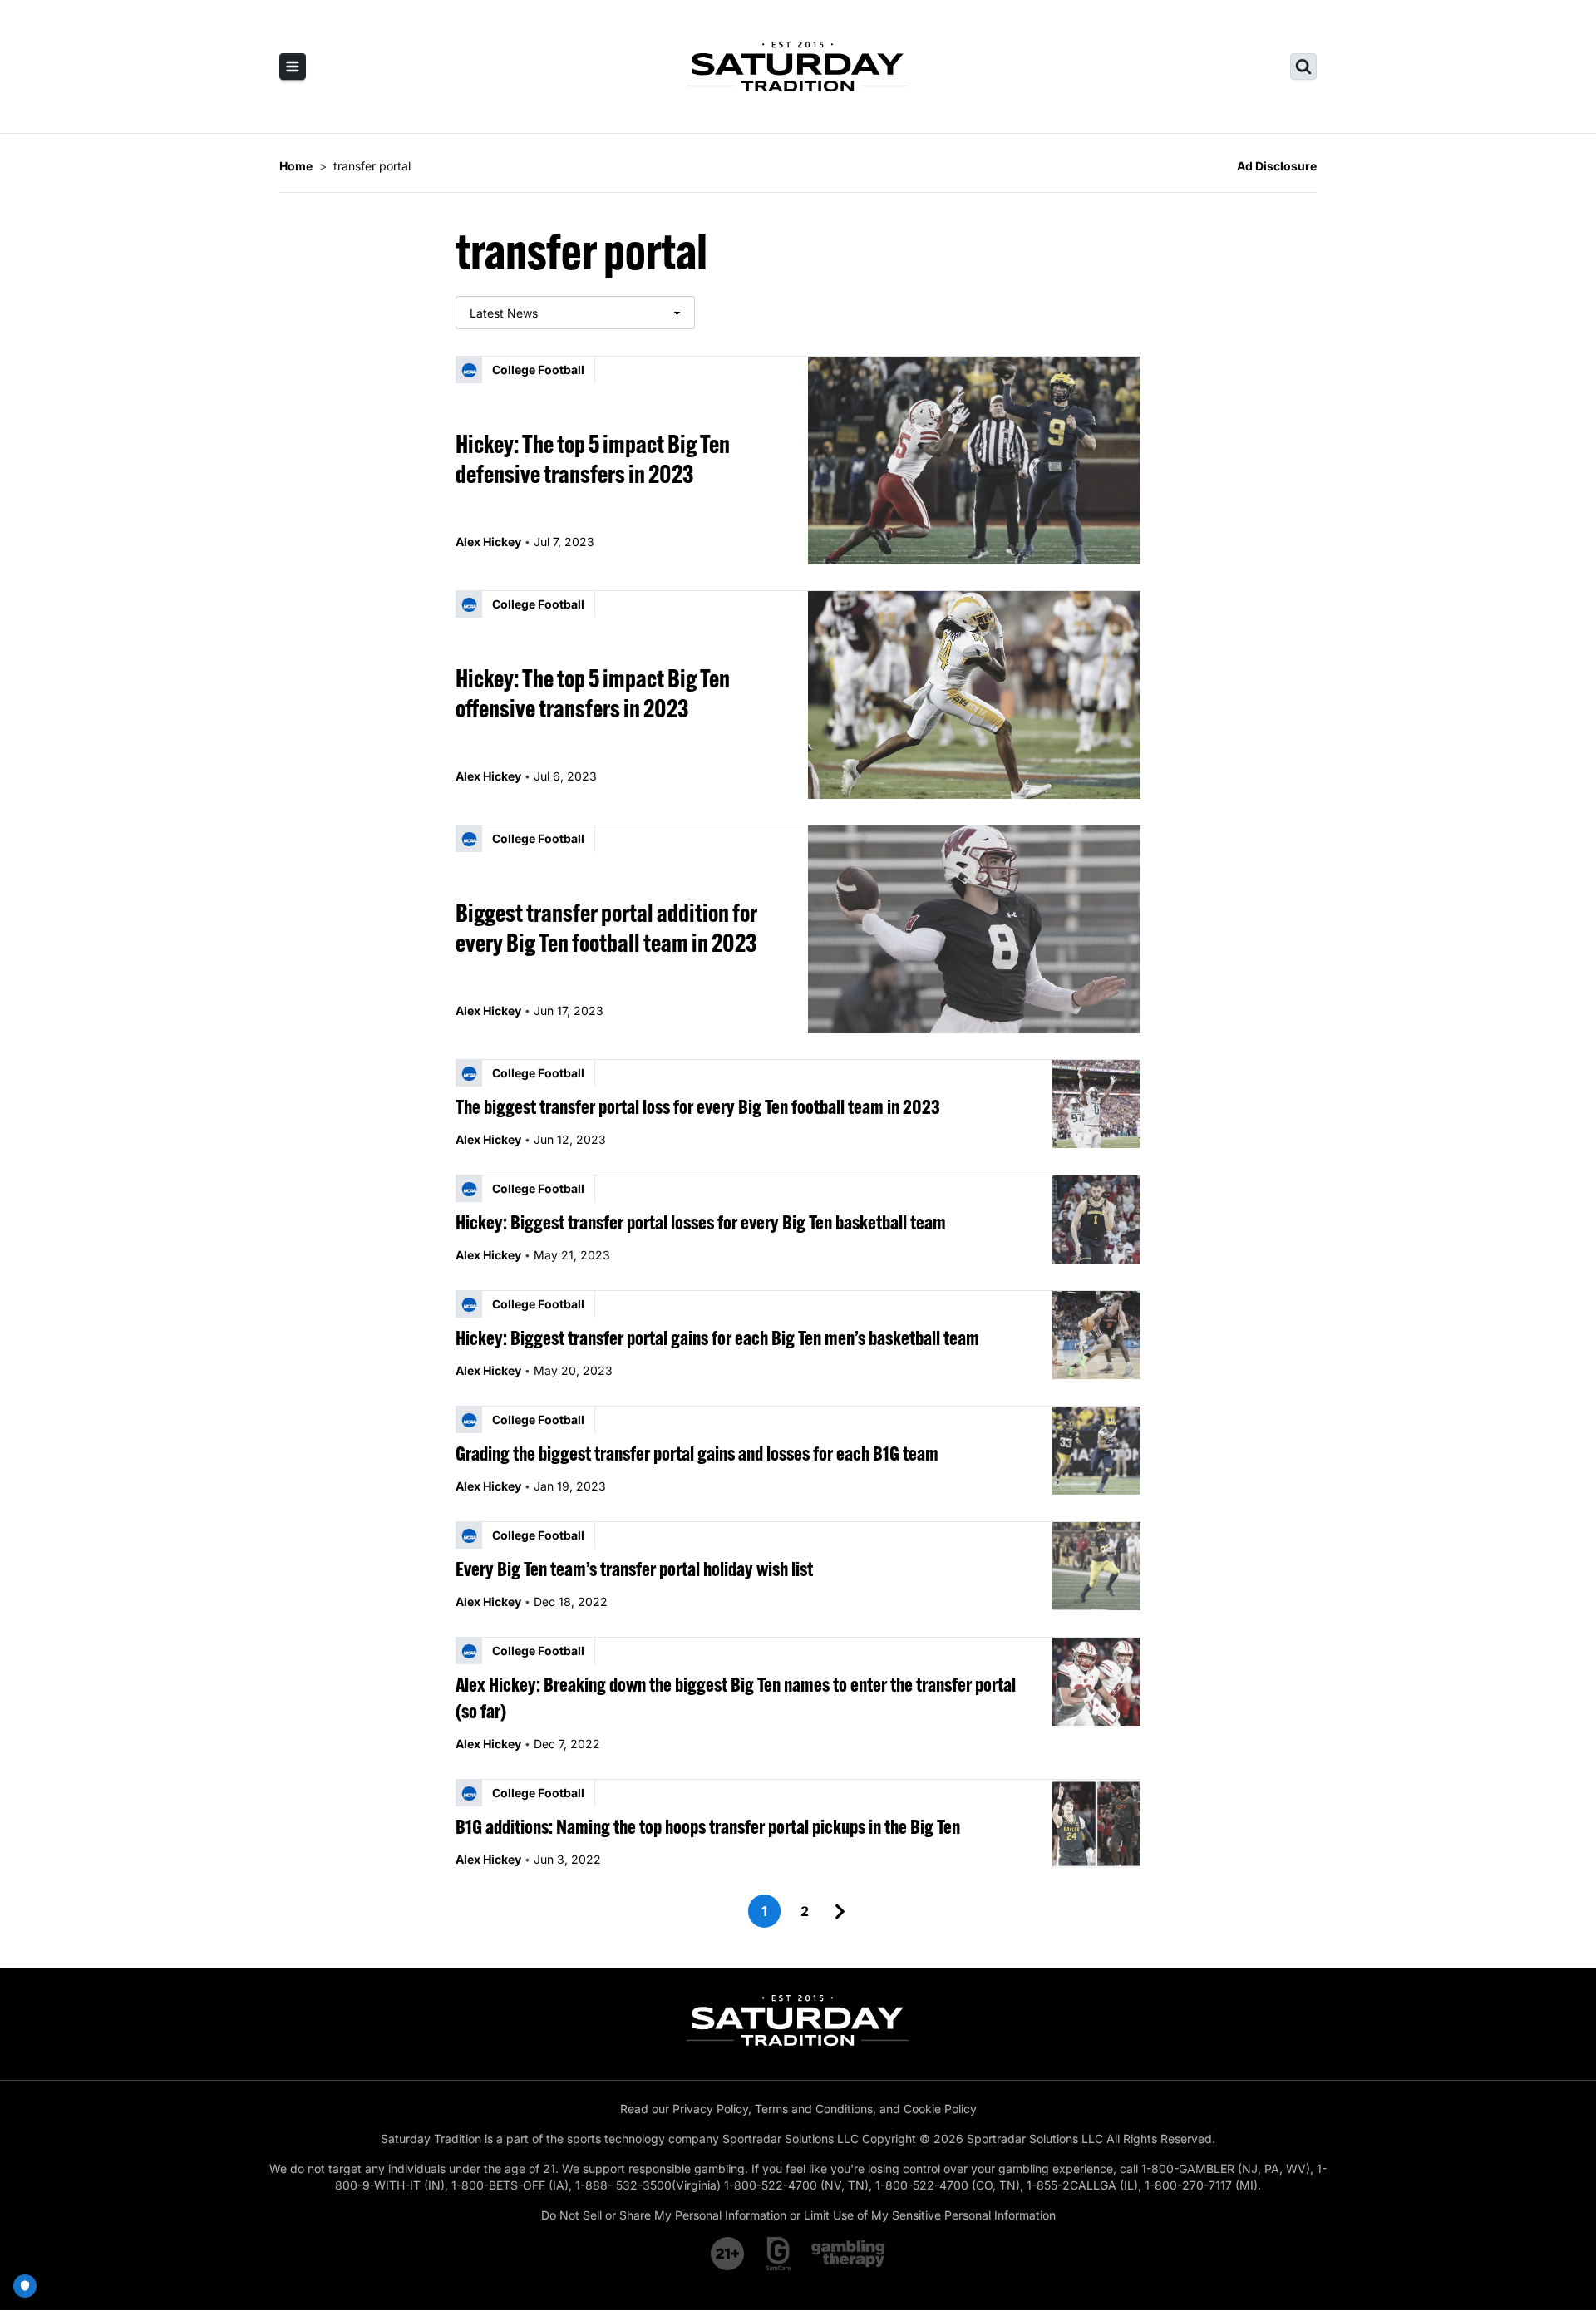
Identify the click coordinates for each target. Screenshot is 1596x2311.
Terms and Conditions (814, 2109)
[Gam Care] (778, 2254)
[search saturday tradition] (1303, 67)
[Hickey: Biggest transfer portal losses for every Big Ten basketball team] (1096, 1220)
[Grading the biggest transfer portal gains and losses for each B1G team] (1096, 1451)
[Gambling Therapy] (848, 2254)
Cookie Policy (940, 2109)
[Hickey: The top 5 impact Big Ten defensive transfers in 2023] (974, 461)
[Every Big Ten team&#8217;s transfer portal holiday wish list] (1096, 1566)
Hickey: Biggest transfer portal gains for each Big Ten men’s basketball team (717, 1338)
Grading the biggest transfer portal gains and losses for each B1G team (697, 1453)
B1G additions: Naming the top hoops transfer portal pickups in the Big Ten (708, 1826)
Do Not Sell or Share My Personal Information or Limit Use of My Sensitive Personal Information (798, 2215)
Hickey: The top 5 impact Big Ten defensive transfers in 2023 (593, 459)
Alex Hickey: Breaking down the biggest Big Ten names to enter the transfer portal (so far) (736, 1698)
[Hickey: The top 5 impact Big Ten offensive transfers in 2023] (974, 695)
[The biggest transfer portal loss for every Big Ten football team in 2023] (1096, 1104)
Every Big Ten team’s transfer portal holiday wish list (634, 1569)
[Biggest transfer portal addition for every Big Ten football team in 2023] (974, 929)
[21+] (728, 2254)
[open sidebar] (293, 67)
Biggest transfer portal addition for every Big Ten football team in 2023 (606, 928)
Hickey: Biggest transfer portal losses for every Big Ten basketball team (701, 1222)
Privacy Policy (710, 2109)
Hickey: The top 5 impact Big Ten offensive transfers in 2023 (593, 693)
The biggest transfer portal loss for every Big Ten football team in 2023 (698, 1106)
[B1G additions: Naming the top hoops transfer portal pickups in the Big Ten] (1096, 1824)
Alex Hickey (488, 542)
